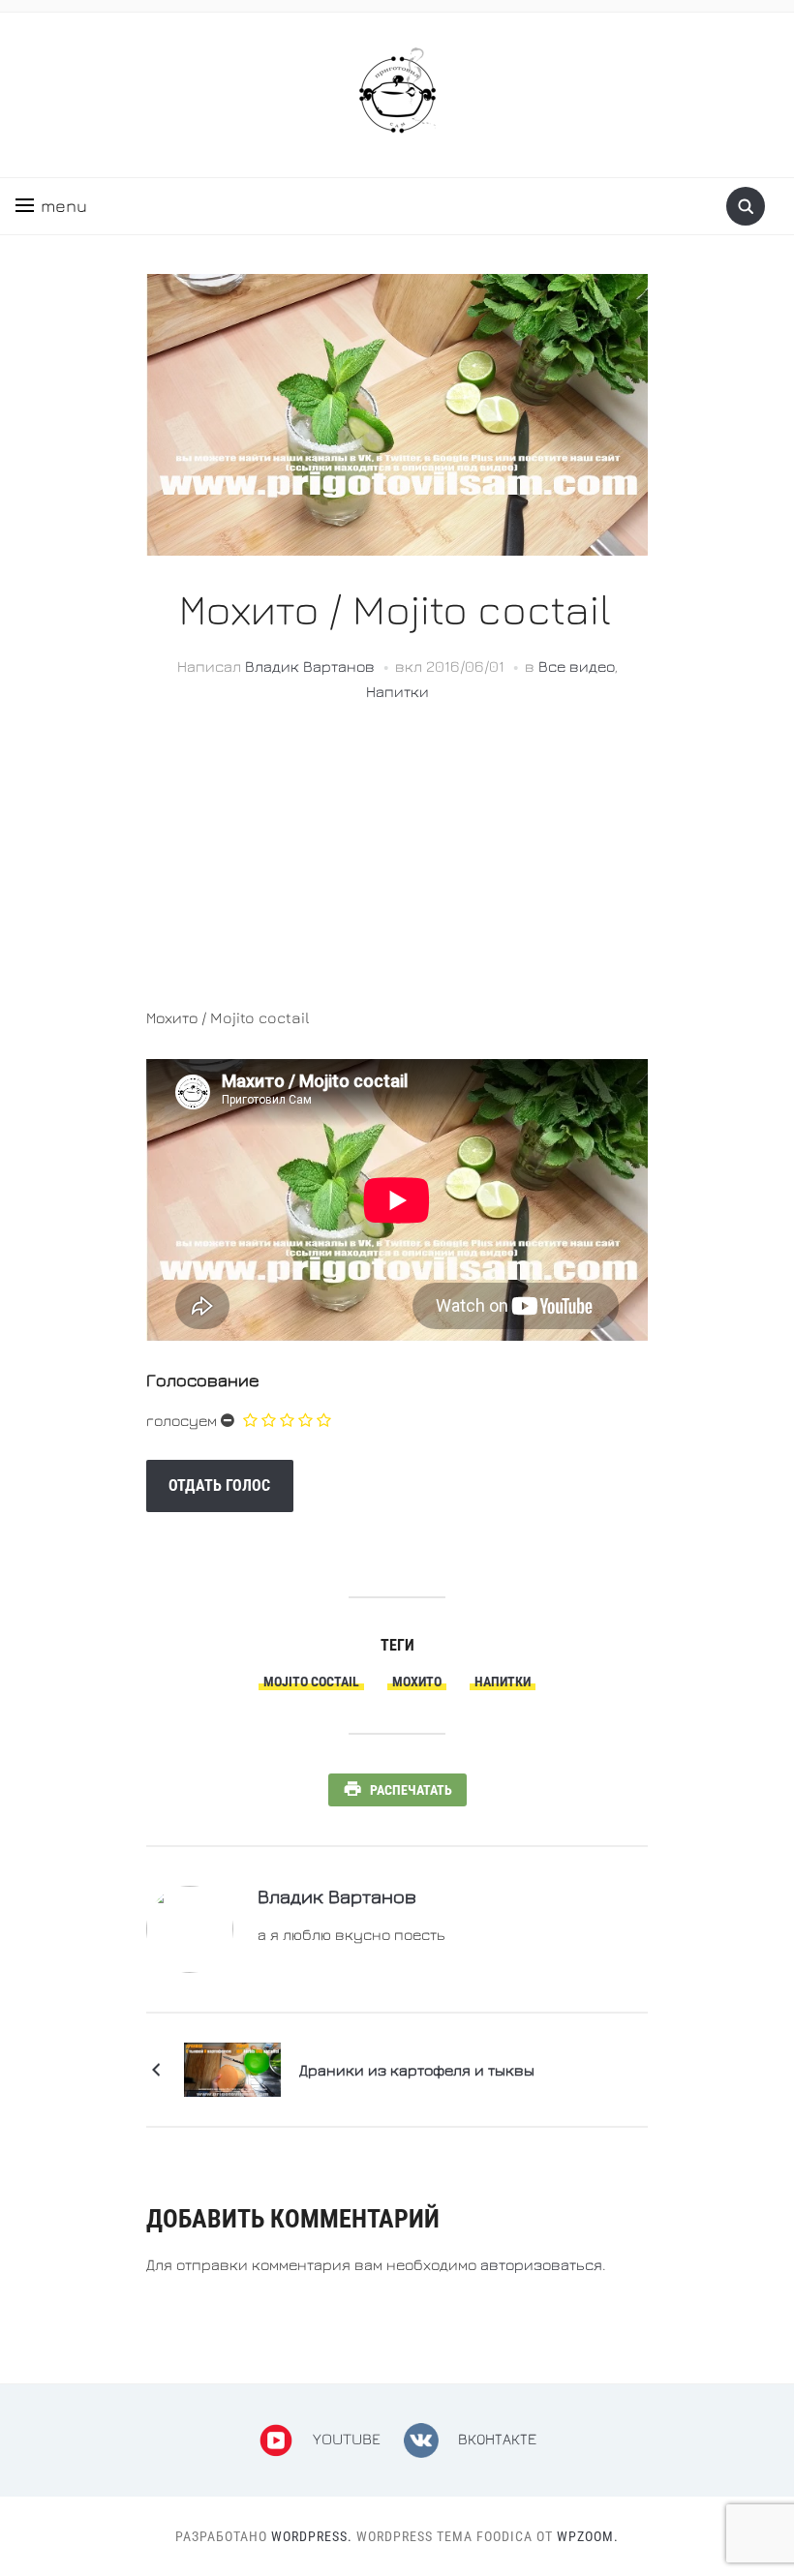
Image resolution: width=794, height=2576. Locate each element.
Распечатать (411, 1790)
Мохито (417, 1682)
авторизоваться (541, 2264)
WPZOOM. (588, 2536)
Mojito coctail (311, 1682)
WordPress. (312, 2536)
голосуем (182, 1420)
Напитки (397, 691)
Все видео (577, 666)
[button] (51, 206)
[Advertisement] (397, 868)
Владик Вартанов (310, 666)
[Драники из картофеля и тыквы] (232, 2068)
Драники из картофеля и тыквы (417, 2070)
